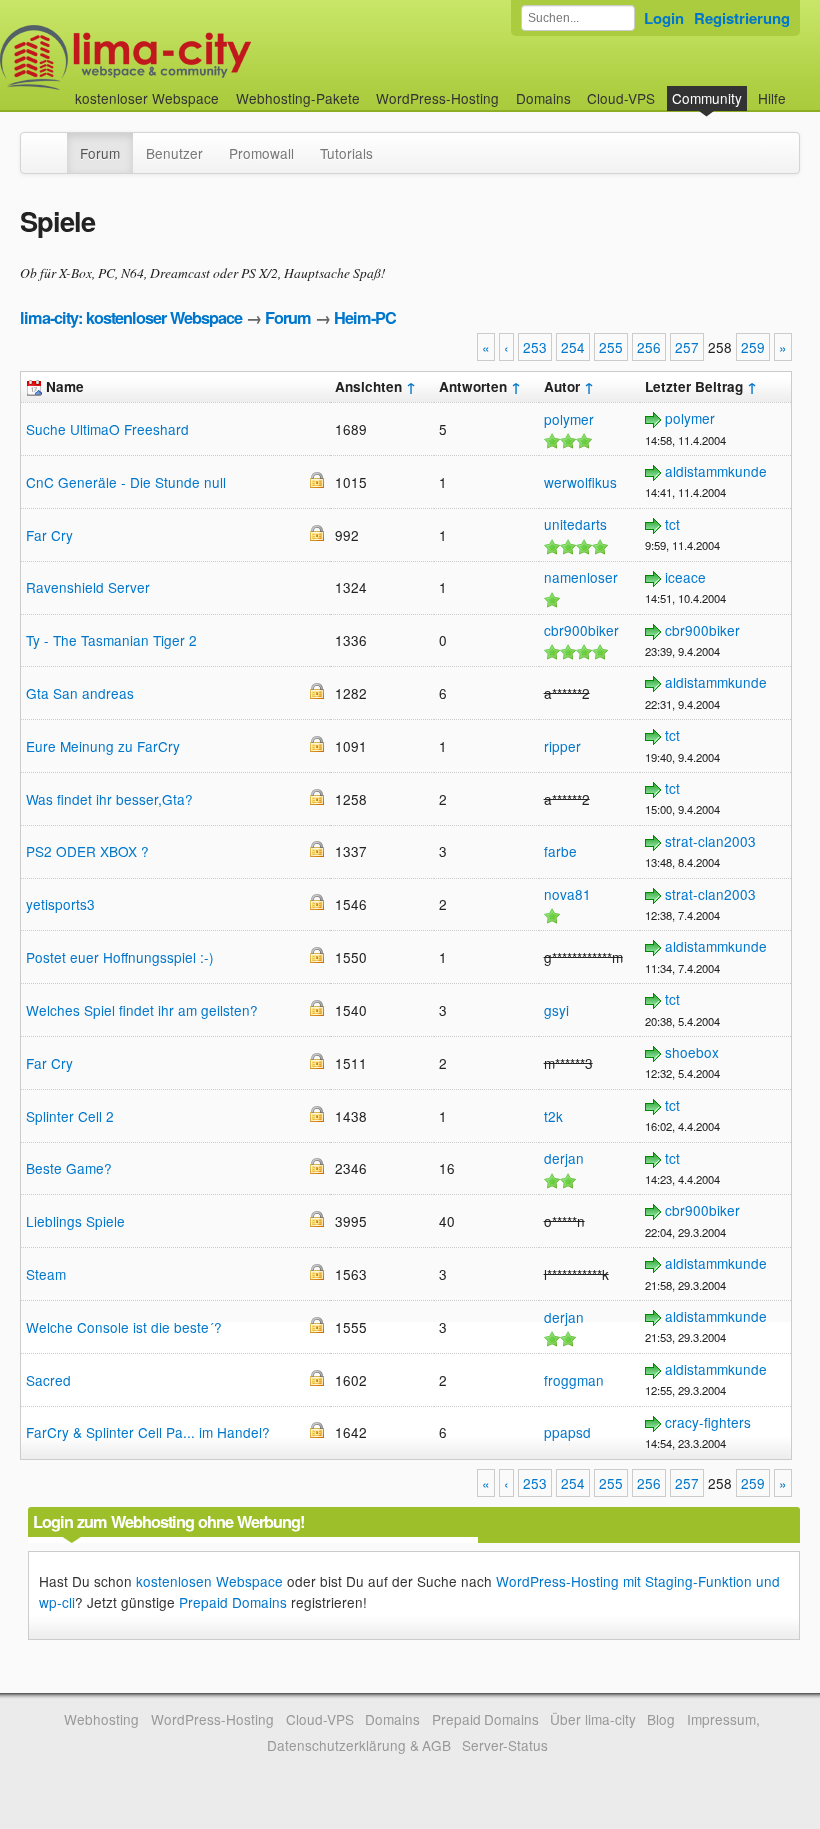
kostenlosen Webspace (209, 1581)
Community (707, 98)
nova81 (567, 894)
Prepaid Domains (233, 1602)
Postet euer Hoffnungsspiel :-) (120, 957)
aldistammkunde (716, 471)
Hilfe (772, 98)
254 (573, 347)
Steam (46, 1274)
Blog (661, 1719)
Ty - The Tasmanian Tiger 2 (111, 640)
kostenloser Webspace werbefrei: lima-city (200, 57)
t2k (553, 1116)
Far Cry (49, 535)
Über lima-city (592, 1719)
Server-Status (505, 1745)
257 (687, 347)
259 (753, 347)
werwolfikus (580, 482)
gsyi (556, 1010)
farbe (560, 851)
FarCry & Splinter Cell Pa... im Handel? (148, 1432)
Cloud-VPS (621, 98)
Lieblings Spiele (75, 1221)
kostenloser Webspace (147, 98)
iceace (685, 577)
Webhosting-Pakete (298, 98)
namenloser (581, 577)
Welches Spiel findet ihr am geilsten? (142, 1010)
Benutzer (174, 153)
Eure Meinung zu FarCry (103, 746)
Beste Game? (69, 1168)
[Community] (54, 143)
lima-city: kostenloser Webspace (131, 317)
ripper (562, 746)
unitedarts (575, 524)
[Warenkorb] (802, 88)
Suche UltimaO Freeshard (107, 429)
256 (649, 347)
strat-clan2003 (710, 841)
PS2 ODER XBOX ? (87, 851)
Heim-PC (365, 317)
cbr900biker (581, 630)
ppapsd (567, 1432)
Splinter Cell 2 (70, 1116)
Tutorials (346, 153)
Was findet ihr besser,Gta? (109, 799)
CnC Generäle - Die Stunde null (126, 482)
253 (535, 347)
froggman (574, 1380)
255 (611, 347)
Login (664, 18)
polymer (569, 419)
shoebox (692, 1052)
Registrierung (742, 18)
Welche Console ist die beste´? (124, 1327)
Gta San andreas (80, 693)
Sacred (48, 1380)
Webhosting (101, 1719)
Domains (543, 98)
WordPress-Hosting (437, 98)
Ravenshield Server (88, 587)
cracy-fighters (708, 1422)
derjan (564, 1158)
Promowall (261, 153)
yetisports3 (60, 904)
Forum (100, 153)
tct (672, 524)
